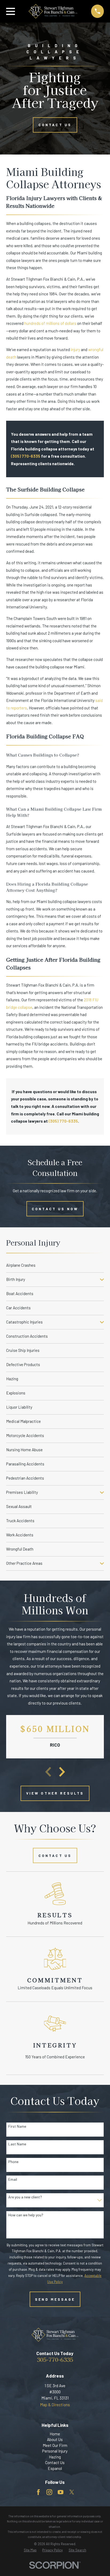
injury (75, 349)
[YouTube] (60, 2492)
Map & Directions (55, 2405)
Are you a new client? (25, 2197)
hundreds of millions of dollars (50, 323)
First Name (17, 2126)
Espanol (55, 2468)
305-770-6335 (55, 2359)
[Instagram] (49, 2492)
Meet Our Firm (55, 2445)
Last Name (17, 2144)
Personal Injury (55, 2451)
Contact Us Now (55, 1209)
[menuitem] (55, 1265)
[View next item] (62, 1772)
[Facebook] (38, 2492)
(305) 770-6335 (26, 456)
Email (13, 2179)
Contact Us (55, 125)
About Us (55, 2439)
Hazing (55, 2457)
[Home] (53, 11)
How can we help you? (26, 2215)
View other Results (55, 1793)
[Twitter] (72, 2492)
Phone (13, 2162)
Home (55, 2434)
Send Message (55, 2299)
